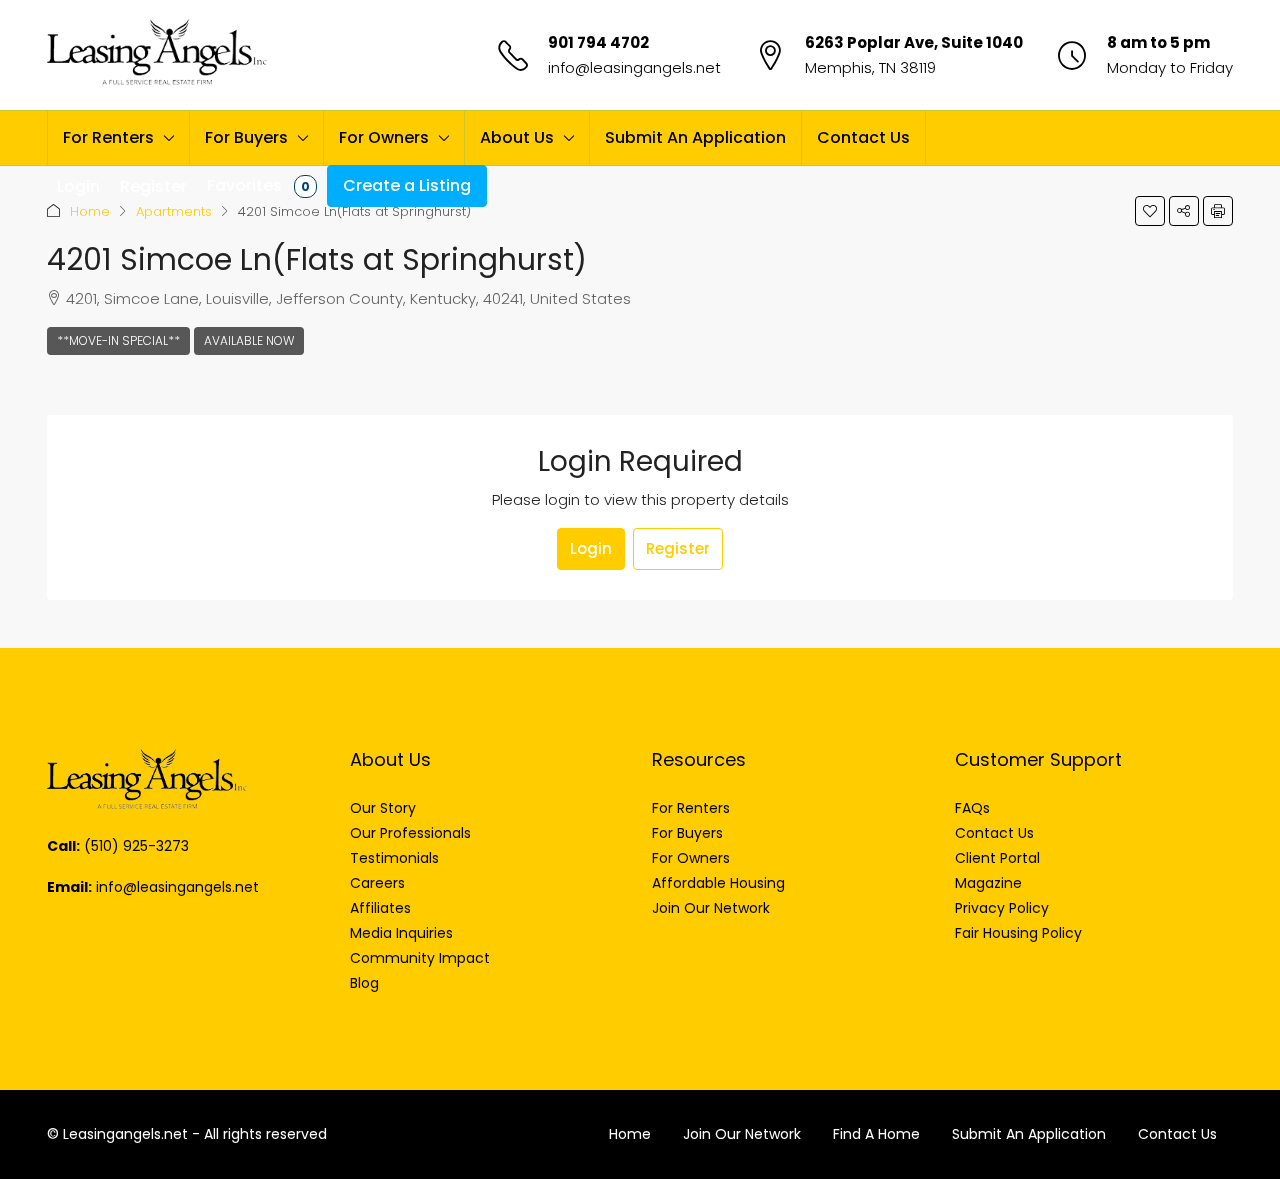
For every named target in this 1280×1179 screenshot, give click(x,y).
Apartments (174, 211)
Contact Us (863, 137)
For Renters (108, 137)
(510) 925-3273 (136, 846)
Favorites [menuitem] (258, 185)
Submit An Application (695, 137)
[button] (1150, 211)
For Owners (384, 137)
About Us (517, 137)
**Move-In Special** (118, 340)
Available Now (249, 340)
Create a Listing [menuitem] (407, 185)
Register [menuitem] (153, 186)
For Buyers (246, 137)
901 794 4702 (598, 42)
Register (678, 548)
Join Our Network (742, 1134)
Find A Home (876, 1134)
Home (90, 211)
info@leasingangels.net (634, 67)
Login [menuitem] (78, 186)
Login (591, 548)
